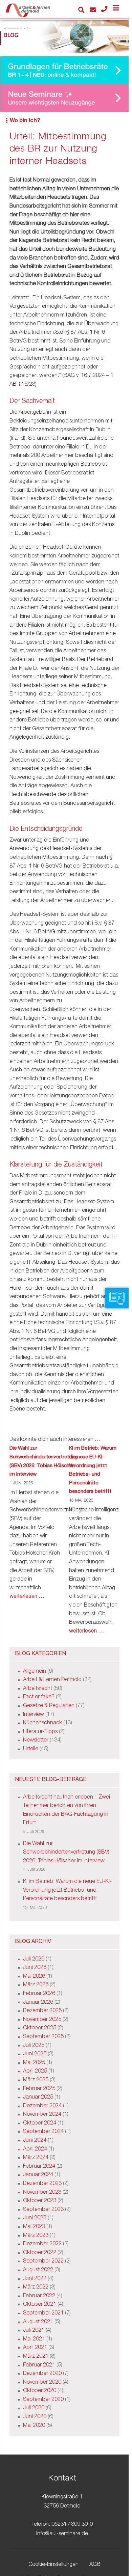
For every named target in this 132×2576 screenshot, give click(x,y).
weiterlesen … (27, 1597)
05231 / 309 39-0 (72, 2525)
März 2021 (36, 2357)
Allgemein (35, 1672)
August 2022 (38, 2270)
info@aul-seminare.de (62, 2534)
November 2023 (42, 2193)
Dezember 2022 (42, 2244)
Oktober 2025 (40, 2028)
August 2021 (38, 2322)
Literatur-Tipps (40, 1732)
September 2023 (43, 2210)
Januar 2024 (38, 2175)
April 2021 (35, 2348)
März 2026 (36, 1985)
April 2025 (35, 2072)
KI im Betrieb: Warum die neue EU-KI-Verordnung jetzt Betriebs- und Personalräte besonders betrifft (93, 1470)
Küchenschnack (42, 1723)
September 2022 (43, 2262)
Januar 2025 (38, 2098)
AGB (95, 2565)
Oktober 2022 (40, 2253)
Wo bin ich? (25, 121)
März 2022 (36, 2287)
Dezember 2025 (42, 2011)
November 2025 (42, 2020)
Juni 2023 (35, 2218)
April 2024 (35, 2149)
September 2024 (43, 2132)
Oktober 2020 (40, 2391)
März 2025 (36, 2080)
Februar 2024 (39, 2167)
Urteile (31, 1749)
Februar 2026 (39, 1994)
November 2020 (42, 2383)
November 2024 (42, 2115)
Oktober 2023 (40, 2201)
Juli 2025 (34, 2046)
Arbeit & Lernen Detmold (52, 1680)
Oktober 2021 (40, 2305)
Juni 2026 (35, 1968)
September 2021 (43, 2313)
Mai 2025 (34, 2063)
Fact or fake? (39, 1697)
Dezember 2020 (42, 2374)
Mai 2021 (34, 2339)
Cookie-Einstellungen (53, 2565)
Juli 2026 (34, 1960)
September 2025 (43, 2037)
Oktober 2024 (40, 2123)
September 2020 (43, 2400)
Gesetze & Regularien (49, 1706)
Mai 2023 (34, 2227)
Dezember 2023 (42, 2184)
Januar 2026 (38, 2003)
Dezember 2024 (42, 2106)
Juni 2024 (35, 2141)
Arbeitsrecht (38, 1689)
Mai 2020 (34, 2426)
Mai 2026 (34, 1977)
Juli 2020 (34, 2408)
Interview (34, 1715)
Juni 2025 (35, 2054)
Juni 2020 (35, 2417)
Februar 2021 (39, 2365)
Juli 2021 (34, 2331)
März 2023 (36, 2236)
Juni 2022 (35, 2279)
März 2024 (36, 2158)
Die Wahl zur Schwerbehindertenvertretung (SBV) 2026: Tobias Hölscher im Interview (43, 1461)
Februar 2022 (39, 2296)
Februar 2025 (39, 2089)
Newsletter (36, 1741)
